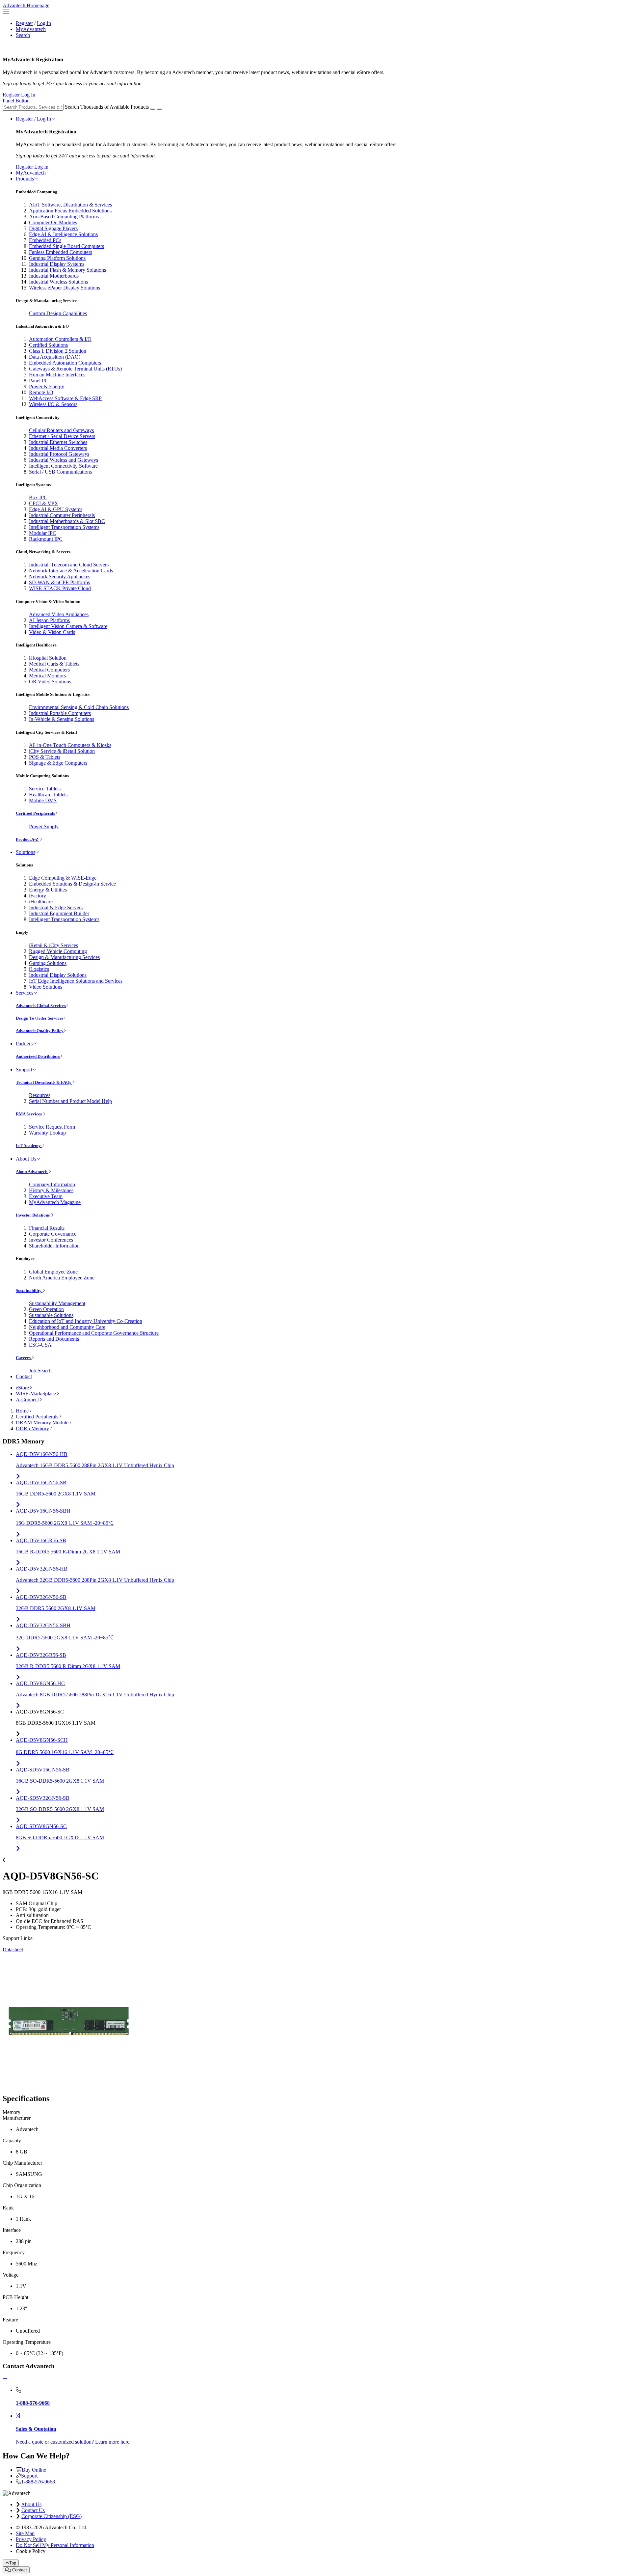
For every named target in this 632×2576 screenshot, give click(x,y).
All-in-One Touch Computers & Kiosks (70, 745)
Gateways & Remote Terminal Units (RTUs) (75, 369)
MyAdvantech (31, 29)
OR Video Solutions (50, 682)
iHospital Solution (48, 658)
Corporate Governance (53, 1234)
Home (22, 1411)
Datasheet (13, 1949)
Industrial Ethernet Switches (58, 442)
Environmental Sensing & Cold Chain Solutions (79, 707)
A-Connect (27, 1399)
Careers (24, 1358)
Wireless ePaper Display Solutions (65, 288)
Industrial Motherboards (54, 276)
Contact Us (33, 2510)
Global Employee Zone (53, 1272)
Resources (40, 1095)
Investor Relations (33, 1215)
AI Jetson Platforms (49, 620)
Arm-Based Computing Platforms (64, 217)
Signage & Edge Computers (58, 763)
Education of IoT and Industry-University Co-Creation (86, 1321)
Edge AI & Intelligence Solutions (63, 234)
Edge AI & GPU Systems (56, 509)
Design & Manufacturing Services (64, 957)
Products (25, 179)
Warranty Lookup (47, 1133)
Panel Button (16, 101)
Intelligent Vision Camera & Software (68, 626)
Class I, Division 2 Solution (58, 351)
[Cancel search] (159, 109)
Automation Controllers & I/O (60, 339)
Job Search (40, 1370)
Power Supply (44, 826)
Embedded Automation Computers (65, 363)
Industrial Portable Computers (60, 713)
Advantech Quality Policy (40, 1031)
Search (23, 35)
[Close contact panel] (5, 2379)
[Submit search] (153, 109)
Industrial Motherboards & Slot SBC (67, 521)
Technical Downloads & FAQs (44, 1082)
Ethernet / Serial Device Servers (62, 436)
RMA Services (29, 1114)
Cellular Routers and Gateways (61, 430)
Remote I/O (41, 392)
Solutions (26, 852)
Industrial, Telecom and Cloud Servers (69, 565)
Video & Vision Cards (52, 632)
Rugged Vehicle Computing (58, 951)
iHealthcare (41, 902)
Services (25, 993)
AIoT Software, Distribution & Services (70, 205)
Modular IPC (43, 533)
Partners (24, 1043)
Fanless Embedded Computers (61, 252)
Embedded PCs (45, 240)
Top (13, 2563)
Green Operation (46, 1309)
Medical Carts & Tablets (54, 664)
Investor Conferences (51, 1240)
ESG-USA (40, 1345)
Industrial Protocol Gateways (59, 454)
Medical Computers (49, 670)
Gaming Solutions (48, 963)
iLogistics (39, 969)
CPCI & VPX (44, 503)
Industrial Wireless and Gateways (64, 460)
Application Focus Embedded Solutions (70, 211)
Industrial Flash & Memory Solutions (67, 270)
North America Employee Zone (62, 1278)
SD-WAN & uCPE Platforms (59, 582)
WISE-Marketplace (36, 1394)
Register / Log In (33, 119)
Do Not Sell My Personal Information (55, 2545)
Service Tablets (45, 789)
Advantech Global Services (41, 1006)
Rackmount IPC (46, 539)
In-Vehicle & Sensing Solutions (62, 719)
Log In (44, 23)
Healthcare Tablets (48, 795)
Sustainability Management (57, 1303)
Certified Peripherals (35, 813)
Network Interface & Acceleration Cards (71, 571)
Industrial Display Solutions (58, 975)
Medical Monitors (47, 676)
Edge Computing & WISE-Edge (63, 878)
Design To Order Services (39, 1018)
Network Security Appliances (60, 576)
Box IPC (38, 497)
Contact (24, 1376)
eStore (22, 1388)
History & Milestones (51, 1190)
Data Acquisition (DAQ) (55, 357)
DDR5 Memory (32, 1428)
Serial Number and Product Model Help (70, 1101)
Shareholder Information (54, 1246)
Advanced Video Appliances (59, 614)
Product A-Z (28, 839)
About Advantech (32, 1172)
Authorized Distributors (38, 1056)
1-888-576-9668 (38, 2482)
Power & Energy (47, 386)
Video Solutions (46, 987)
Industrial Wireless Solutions (58, 282)
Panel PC (39, 381)
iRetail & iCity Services (53, 945)
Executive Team (46, 1196)
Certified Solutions (48, 345)
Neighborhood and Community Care (67, 1327)
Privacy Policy (31, 2539)
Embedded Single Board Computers (66, 246)
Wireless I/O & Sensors (53, 404)
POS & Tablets (45, 757)
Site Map (25, 2533)
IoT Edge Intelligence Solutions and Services (76, 981)
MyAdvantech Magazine (55, 1202)
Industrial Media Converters (58, 448)
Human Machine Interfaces (57, 375)
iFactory (38, 896)
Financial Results (47, 1228)
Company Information (52, 1184)
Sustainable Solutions (51, 1315)
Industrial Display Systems (57, 264)
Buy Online (34, 2470)
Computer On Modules (53, 222)
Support (24, 1069)
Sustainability (29, 1290)
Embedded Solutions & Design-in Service (72, 884)
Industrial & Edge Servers (56, 907)
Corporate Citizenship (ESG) (52, 2516)
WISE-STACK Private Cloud (60, 588)
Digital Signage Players (53, 228)
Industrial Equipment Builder (59, 913)
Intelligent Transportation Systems (64, 527)
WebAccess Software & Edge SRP (65, 398)
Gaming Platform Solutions (57, 258)
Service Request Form (52, 1127)
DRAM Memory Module (42, 1423)
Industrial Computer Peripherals (62, 515)
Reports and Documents (54, 1339)
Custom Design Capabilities (58, 313)
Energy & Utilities (48, 890)
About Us (26, 1159)
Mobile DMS (43, 800)
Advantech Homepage (26, 5)
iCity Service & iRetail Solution (62, 751)
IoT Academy (29, 1146)
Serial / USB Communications (60, 472)
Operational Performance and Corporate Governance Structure (94, 1333)
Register (24, 23)
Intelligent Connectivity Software (63, 466)
